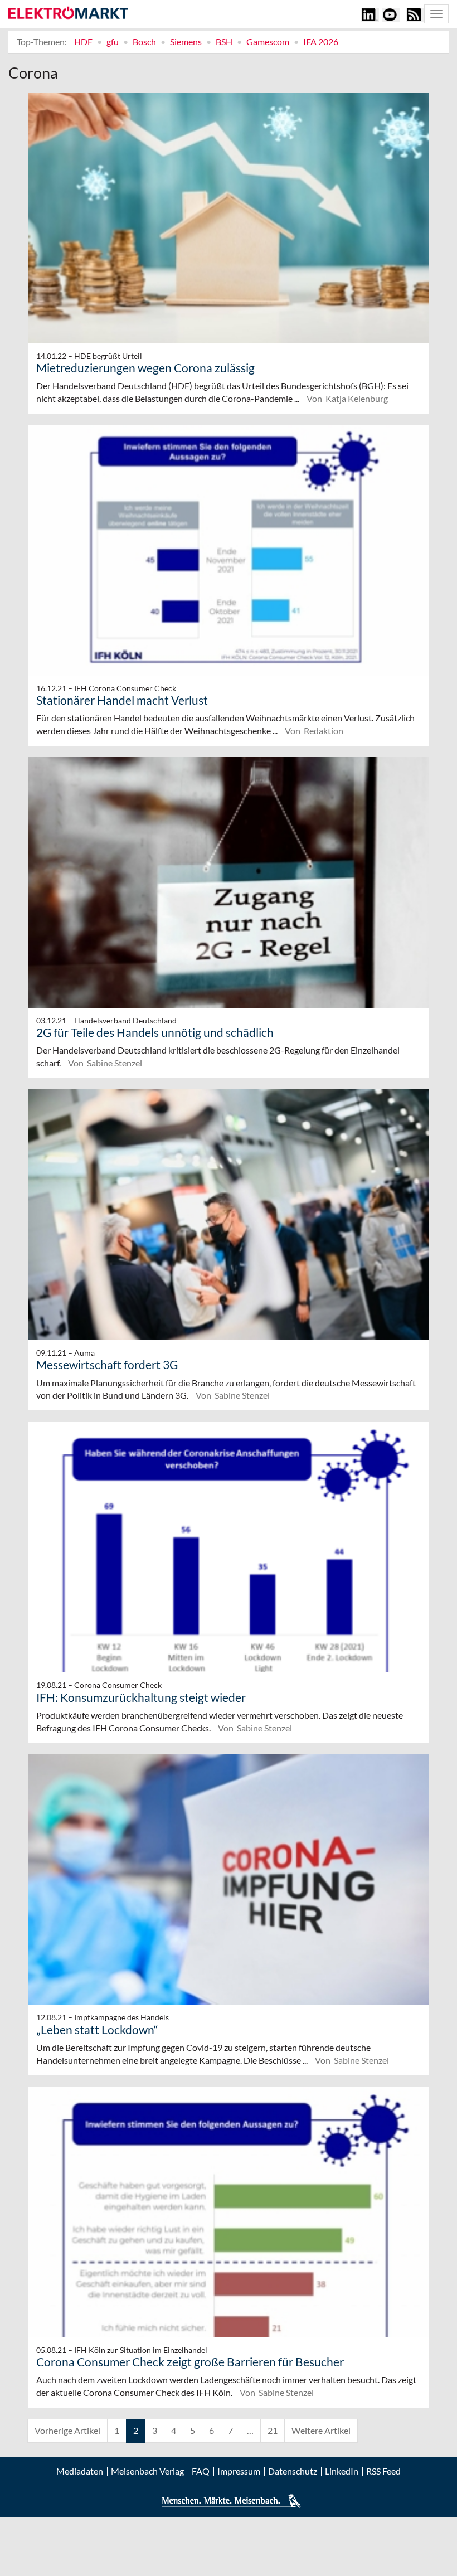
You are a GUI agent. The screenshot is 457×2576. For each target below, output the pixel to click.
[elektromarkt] (68, 13)
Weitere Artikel (321, 2430)
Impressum (239, 2471)
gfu (113, 42)
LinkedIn (342, 2471)
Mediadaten (80, 2471)
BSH (224, 42)
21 (273, 2430)
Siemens (186, 42)
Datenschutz (293, 2471)
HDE (83, 42)
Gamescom (268, 42)
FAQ (201, 2471)
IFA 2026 (321, 42)
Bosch (144, 42)
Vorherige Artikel (67, 2430)
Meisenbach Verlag (147, 2471)
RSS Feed (383, 2471)
